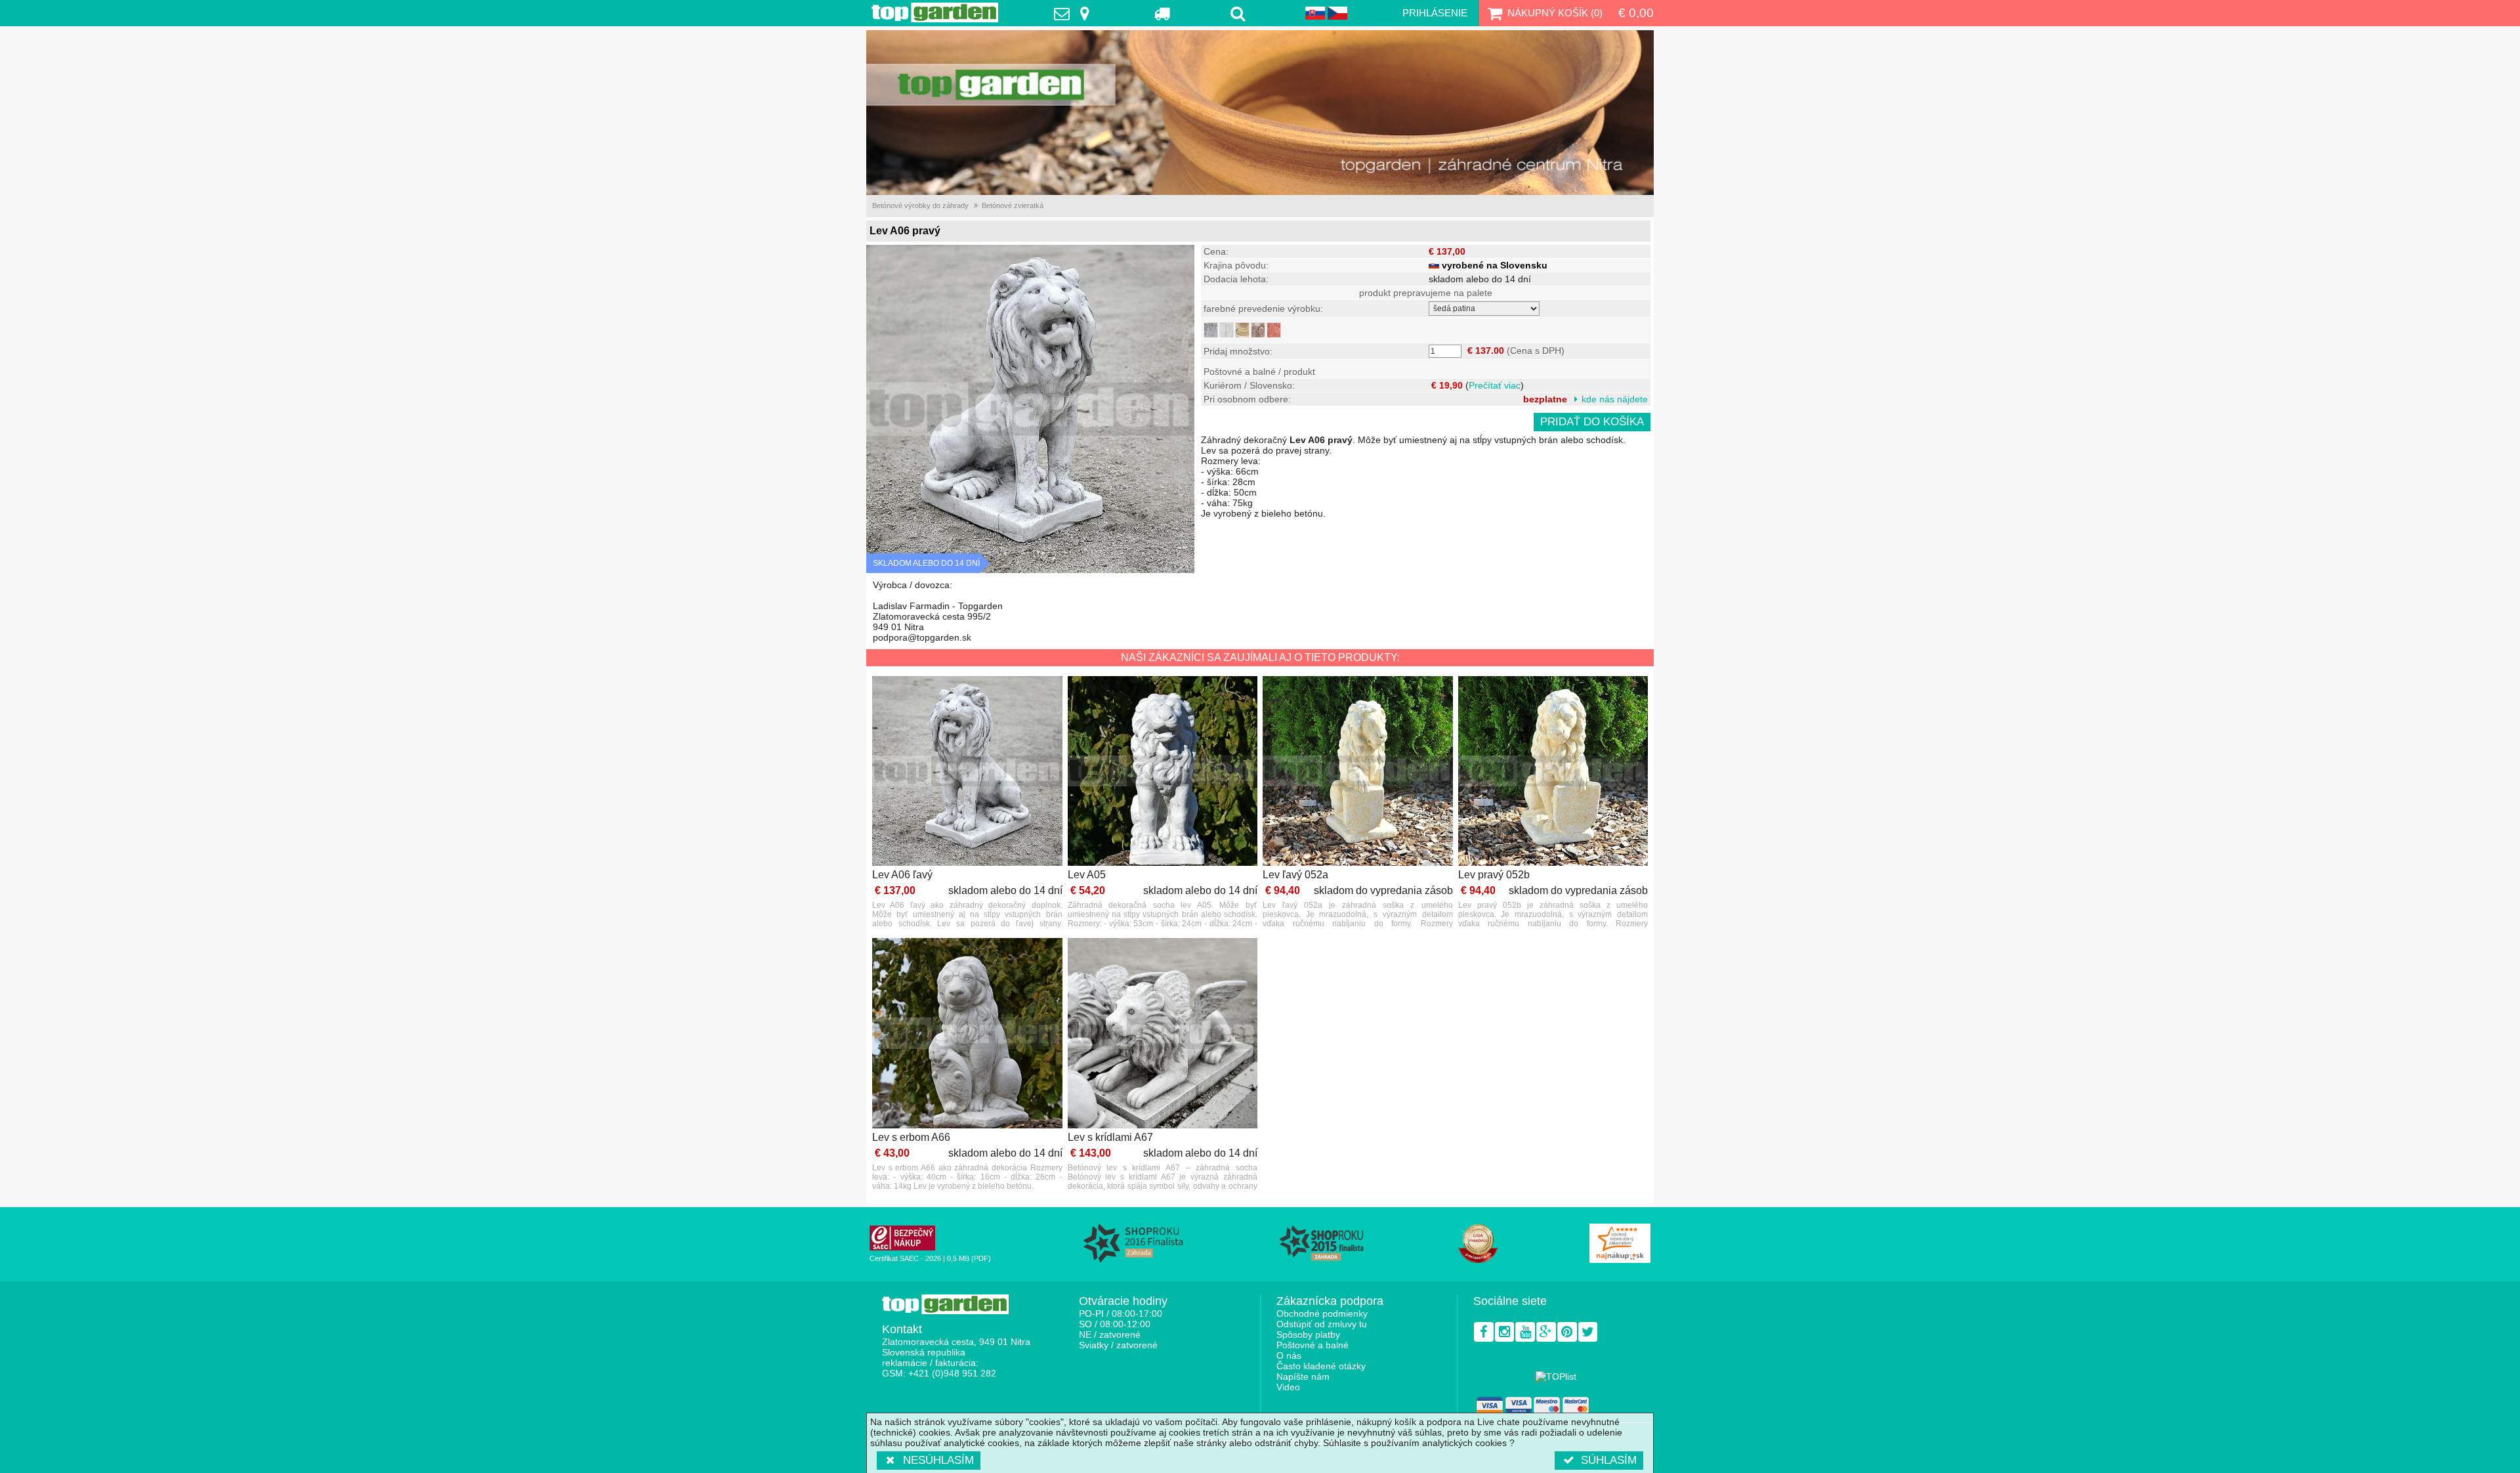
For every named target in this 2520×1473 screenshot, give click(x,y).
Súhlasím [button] (1609, 1460)
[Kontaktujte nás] (1075, 13)
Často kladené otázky (1321, 1366)
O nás (1289, 1356)
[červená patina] (1274, 330)
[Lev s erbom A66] (967, 1034)
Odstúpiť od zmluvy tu (1322, 1324)
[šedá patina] (1211, 330)
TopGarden (935, 12)
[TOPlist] (1556, 1377)
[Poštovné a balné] (1163, 13)
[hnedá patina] (1258, 330)
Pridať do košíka (1592, 422)
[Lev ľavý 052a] (1358, 772)
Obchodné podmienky (1322, 1313)
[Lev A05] (1163, 772)
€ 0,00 (1636, 13)
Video (1288, 1387)
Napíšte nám (1303, 1377)
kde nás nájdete (1615, 399)
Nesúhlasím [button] (938, 1460)
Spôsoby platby (1308, 1334)
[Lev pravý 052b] (1553, 772)
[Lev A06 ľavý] (967, 772)
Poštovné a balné (1312, 1345)
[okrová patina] (1242, 330)
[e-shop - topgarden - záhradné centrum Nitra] (1260, 113)
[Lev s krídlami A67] (1163, 1034)
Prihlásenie (1435, 13)
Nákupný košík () (1555, 13)
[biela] (1227, 330)
